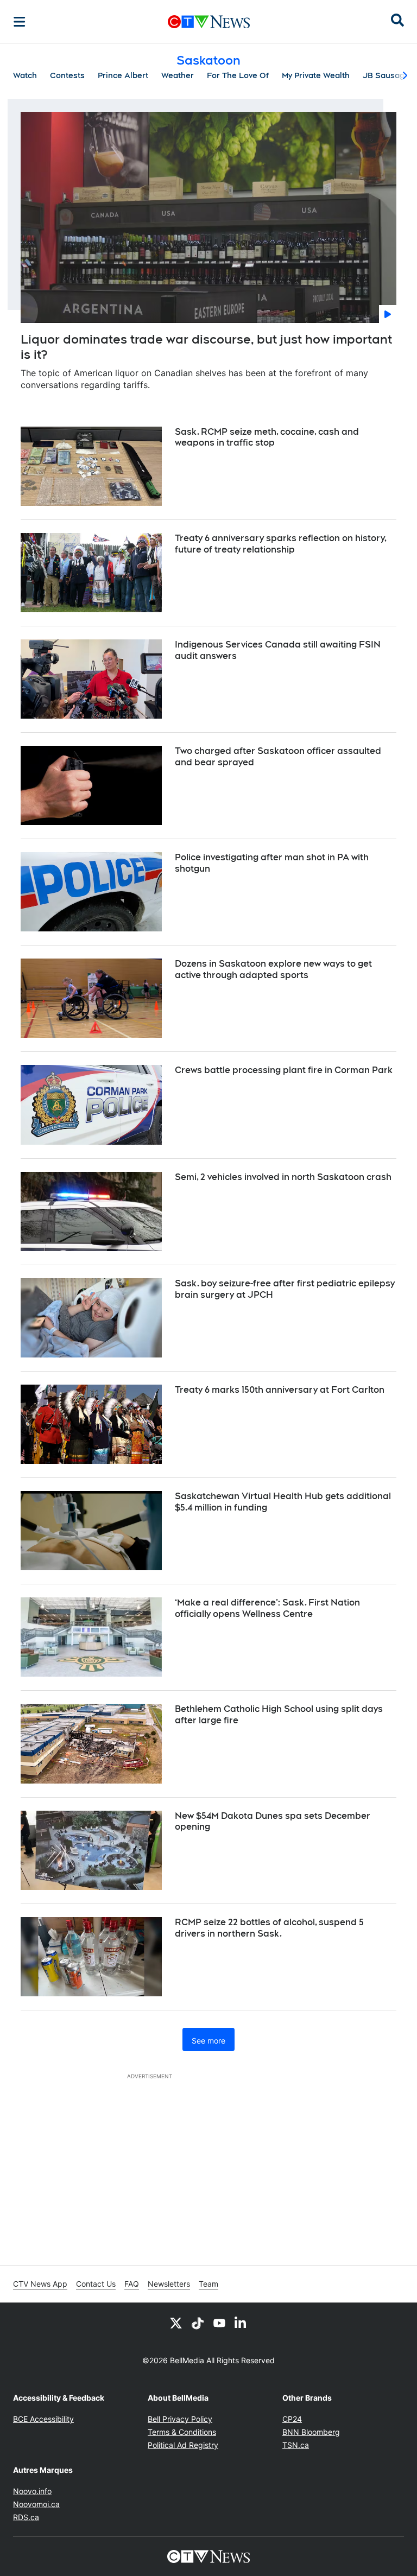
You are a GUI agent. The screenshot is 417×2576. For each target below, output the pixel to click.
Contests (67, 75)
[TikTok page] (198, 2323)
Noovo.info (32, 2491)
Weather (178, 75)
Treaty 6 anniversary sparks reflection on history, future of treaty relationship (281, 544)
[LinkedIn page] (241, 2323)
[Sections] (20, 22)
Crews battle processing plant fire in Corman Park (284, 1070)
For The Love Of (238, 75)
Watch (25, 75)
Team (208, 2284)
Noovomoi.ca (36, 2504)
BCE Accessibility (43, 2419)
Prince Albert (123, 75)
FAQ (132, 2284)
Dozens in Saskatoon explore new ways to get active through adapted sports (273, 969)
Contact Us (96, 2284)
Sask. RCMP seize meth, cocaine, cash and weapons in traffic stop (267, 437)
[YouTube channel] (219, 2323)
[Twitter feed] (176, 2323)
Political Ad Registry (183, 2445)
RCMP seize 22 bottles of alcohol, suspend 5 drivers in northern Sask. (269, 1928)
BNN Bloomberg (311, 2432)
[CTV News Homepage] (209, 22)
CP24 (292, 2419)
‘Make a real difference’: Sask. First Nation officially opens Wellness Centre (267, 1608)
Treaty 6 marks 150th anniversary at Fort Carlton (280, 1390)
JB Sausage (386, 75)
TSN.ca (296, 2445)
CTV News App (40, 2284)
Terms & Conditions (182, 2432)
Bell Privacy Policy (180, 2419)
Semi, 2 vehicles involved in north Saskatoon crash (283, 1177)
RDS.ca (26, 2517)
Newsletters (169, 2284)
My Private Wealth (316, 75)
